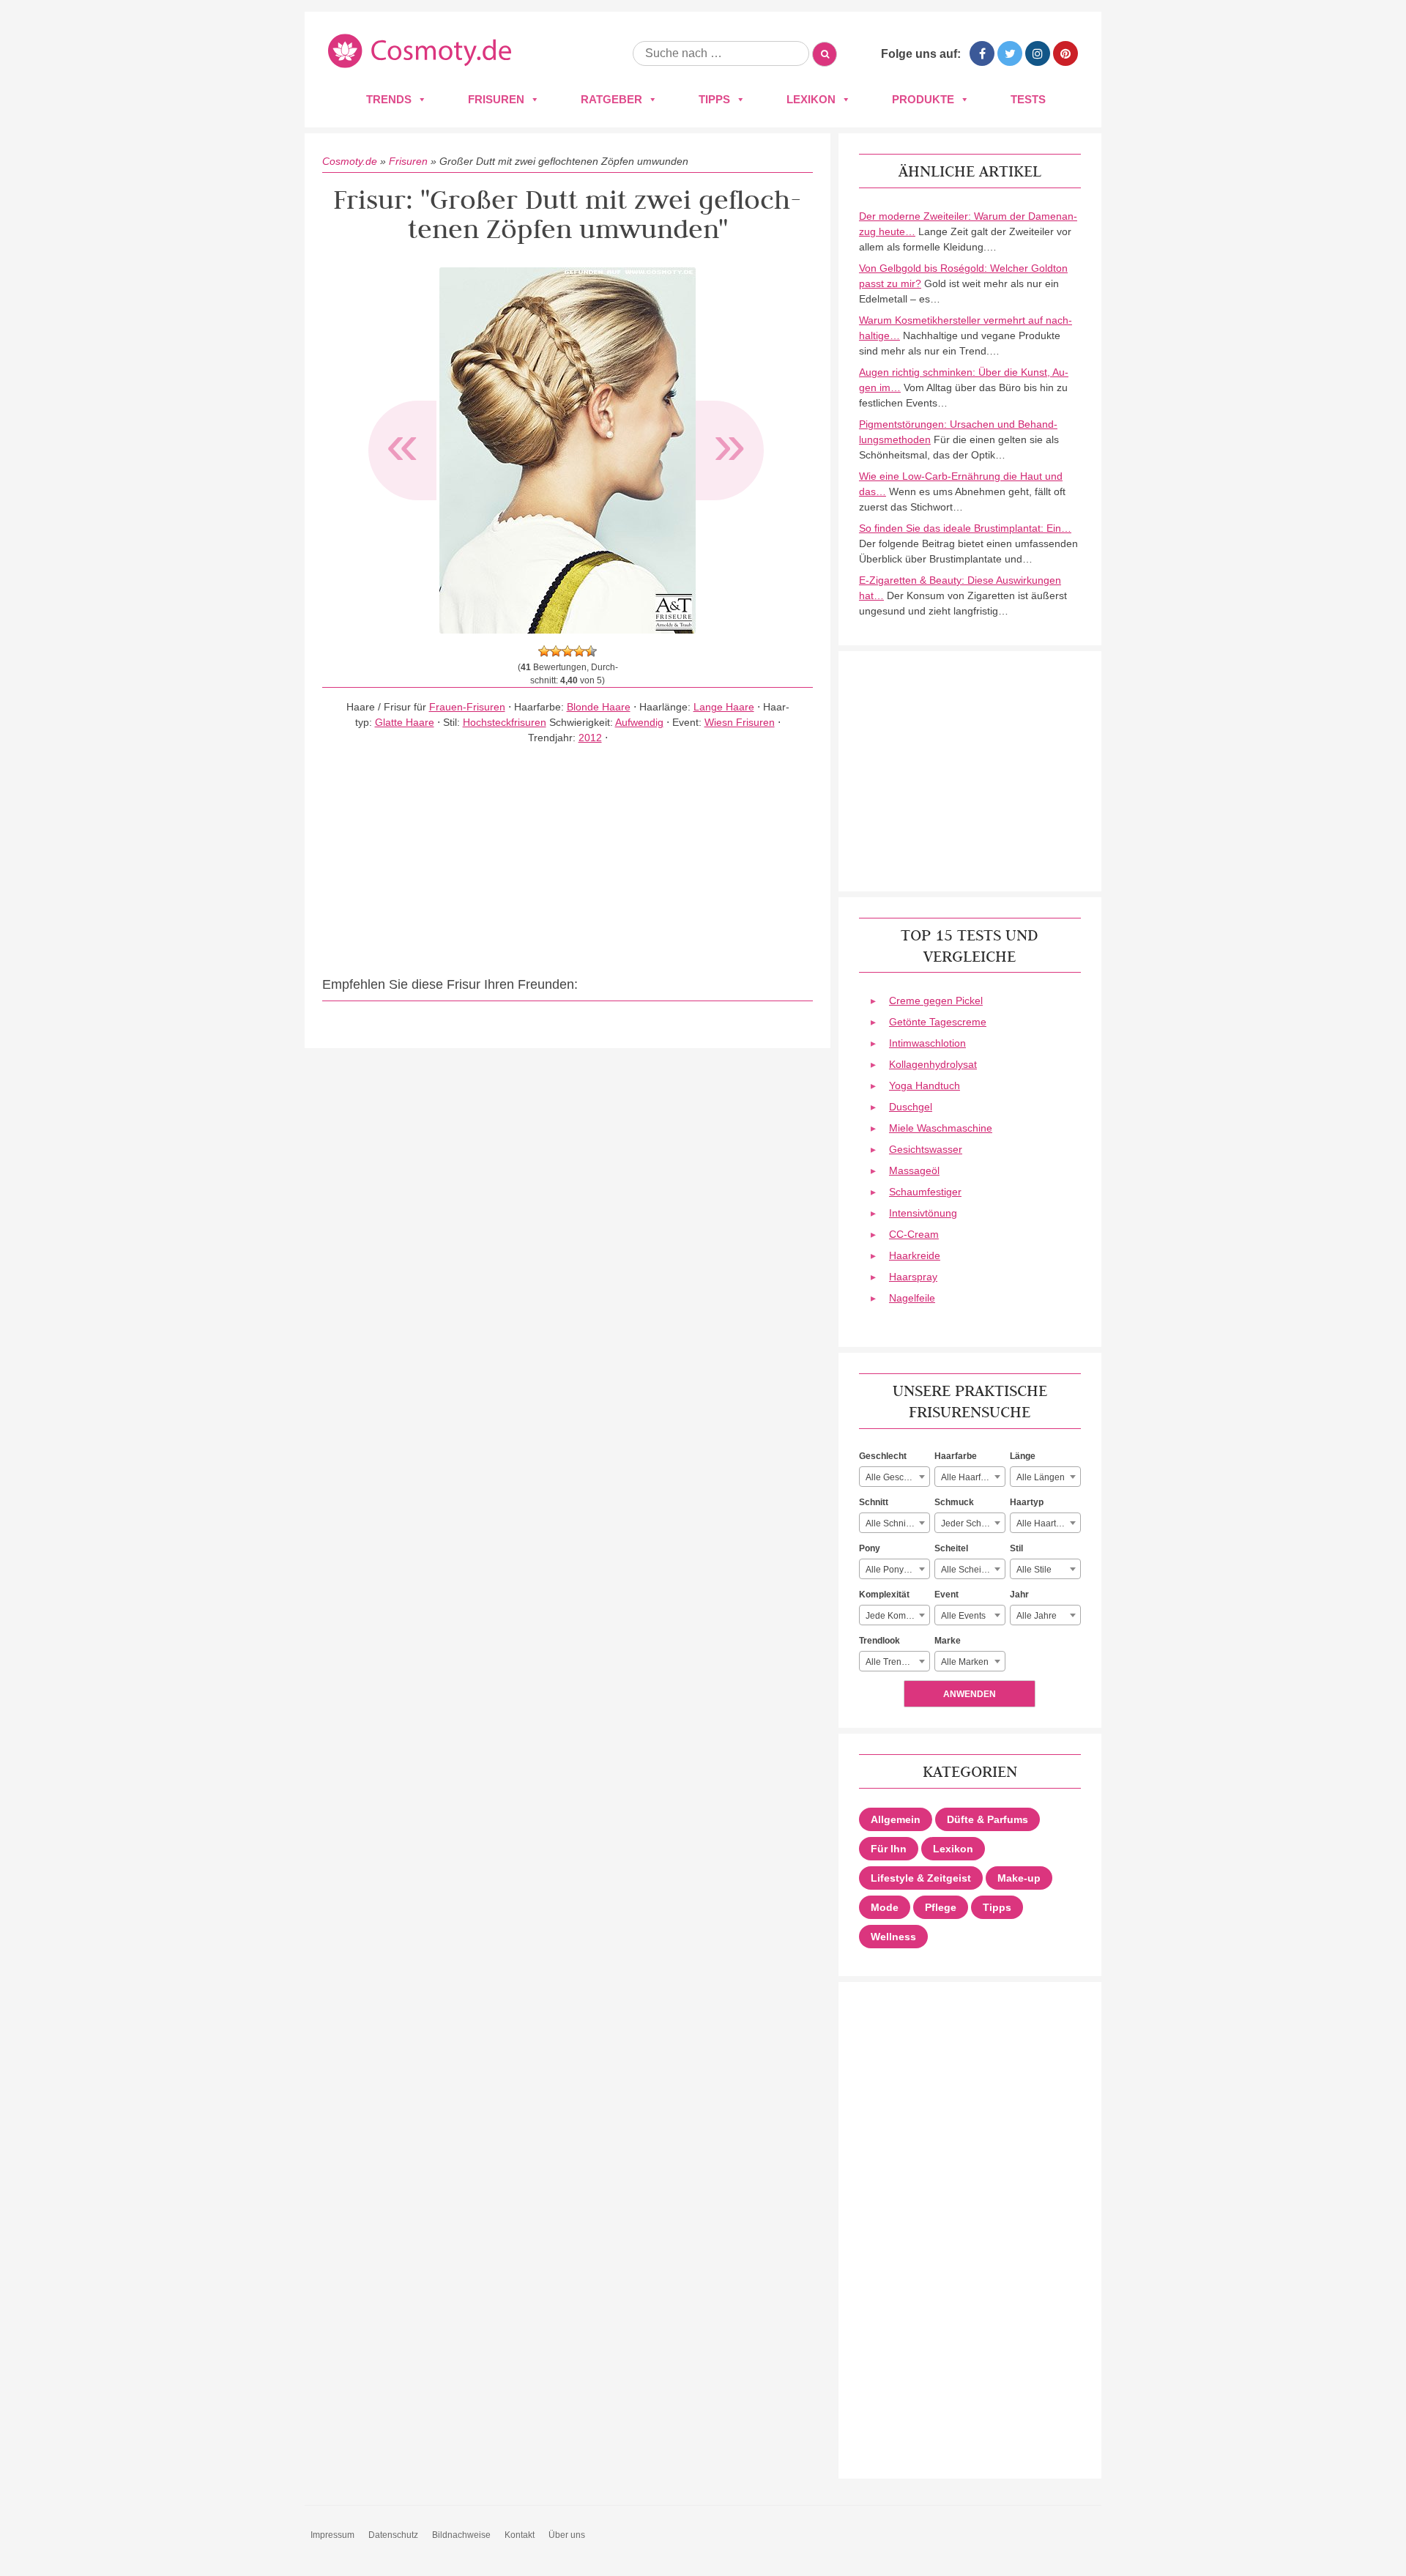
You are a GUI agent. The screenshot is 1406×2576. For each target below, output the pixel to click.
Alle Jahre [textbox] (1037, 1616)
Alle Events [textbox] (963, 1616)
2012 (590, 738)
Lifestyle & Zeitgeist (921, 1878)
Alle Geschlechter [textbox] (897, 1477)
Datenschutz (393, 2535)
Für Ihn (889, 1849)
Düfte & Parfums (987, 1819)
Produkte (923, 99)
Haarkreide (915, 1255)
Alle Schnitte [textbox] (890, 1523)
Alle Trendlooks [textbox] (897, 1662)
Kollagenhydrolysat (933, 1064)
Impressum (332, 2535)
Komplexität (884, 1595)
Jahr (1019, 1595)
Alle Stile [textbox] (1034, 1570)
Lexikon (811, 99)
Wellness (893, 1937)
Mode (885, 1907)
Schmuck (954, 1502)
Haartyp (1027, 1502)
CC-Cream (914, 1234)
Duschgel (911, 1107)
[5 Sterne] (591, 651)
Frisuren (496, 99)
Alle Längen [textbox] (1041, 1477)
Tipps (714, 99)
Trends (389, 99)
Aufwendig (639, 722)
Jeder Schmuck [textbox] (972, 1523)
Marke (948, 1641)
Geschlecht (883, 1456)
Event (946, 1595)
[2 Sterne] (556, 651)
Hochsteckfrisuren (505, 722)
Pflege (941, 1907)
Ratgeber (611, 99)
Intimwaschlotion (927, 1043)
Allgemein (896, 1819)
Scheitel (951, 1548)
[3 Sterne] (568, 651)
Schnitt (874, 1502)
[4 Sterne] (579, 651)
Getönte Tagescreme (938, 1022)
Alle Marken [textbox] (965, 1662)
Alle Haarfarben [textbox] (972, 1477)
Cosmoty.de (350, 161)
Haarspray (913, 1277)
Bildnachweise (461, 2535)
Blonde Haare (599, 707)
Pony (870, 1548)
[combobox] (894, 1477)
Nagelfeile (912, 1298)
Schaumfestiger (925, 1192)
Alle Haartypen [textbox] (1046, 1523)
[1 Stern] (544, 651)
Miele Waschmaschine (941, 1128)
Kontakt (520, 2535)
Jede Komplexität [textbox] (897, 1616)
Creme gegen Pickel (936, 1001)
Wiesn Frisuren (740, 722)
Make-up (1019, 1878)
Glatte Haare (405, 722)
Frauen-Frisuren (467, 707)
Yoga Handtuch (925, 1085)
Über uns (567, 2535)
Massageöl (914, 1170)
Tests (1028, 99)
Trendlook (879, 1641)
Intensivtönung (923, 1213)
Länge (1023, 1456)
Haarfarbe (956, 1456)
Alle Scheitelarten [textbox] (973, 1570)
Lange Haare (724, 707)
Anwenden (970, 1694)
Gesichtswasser (926, 1149)
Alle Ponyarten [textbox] (895, 1570)
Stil (1016, 1548)
